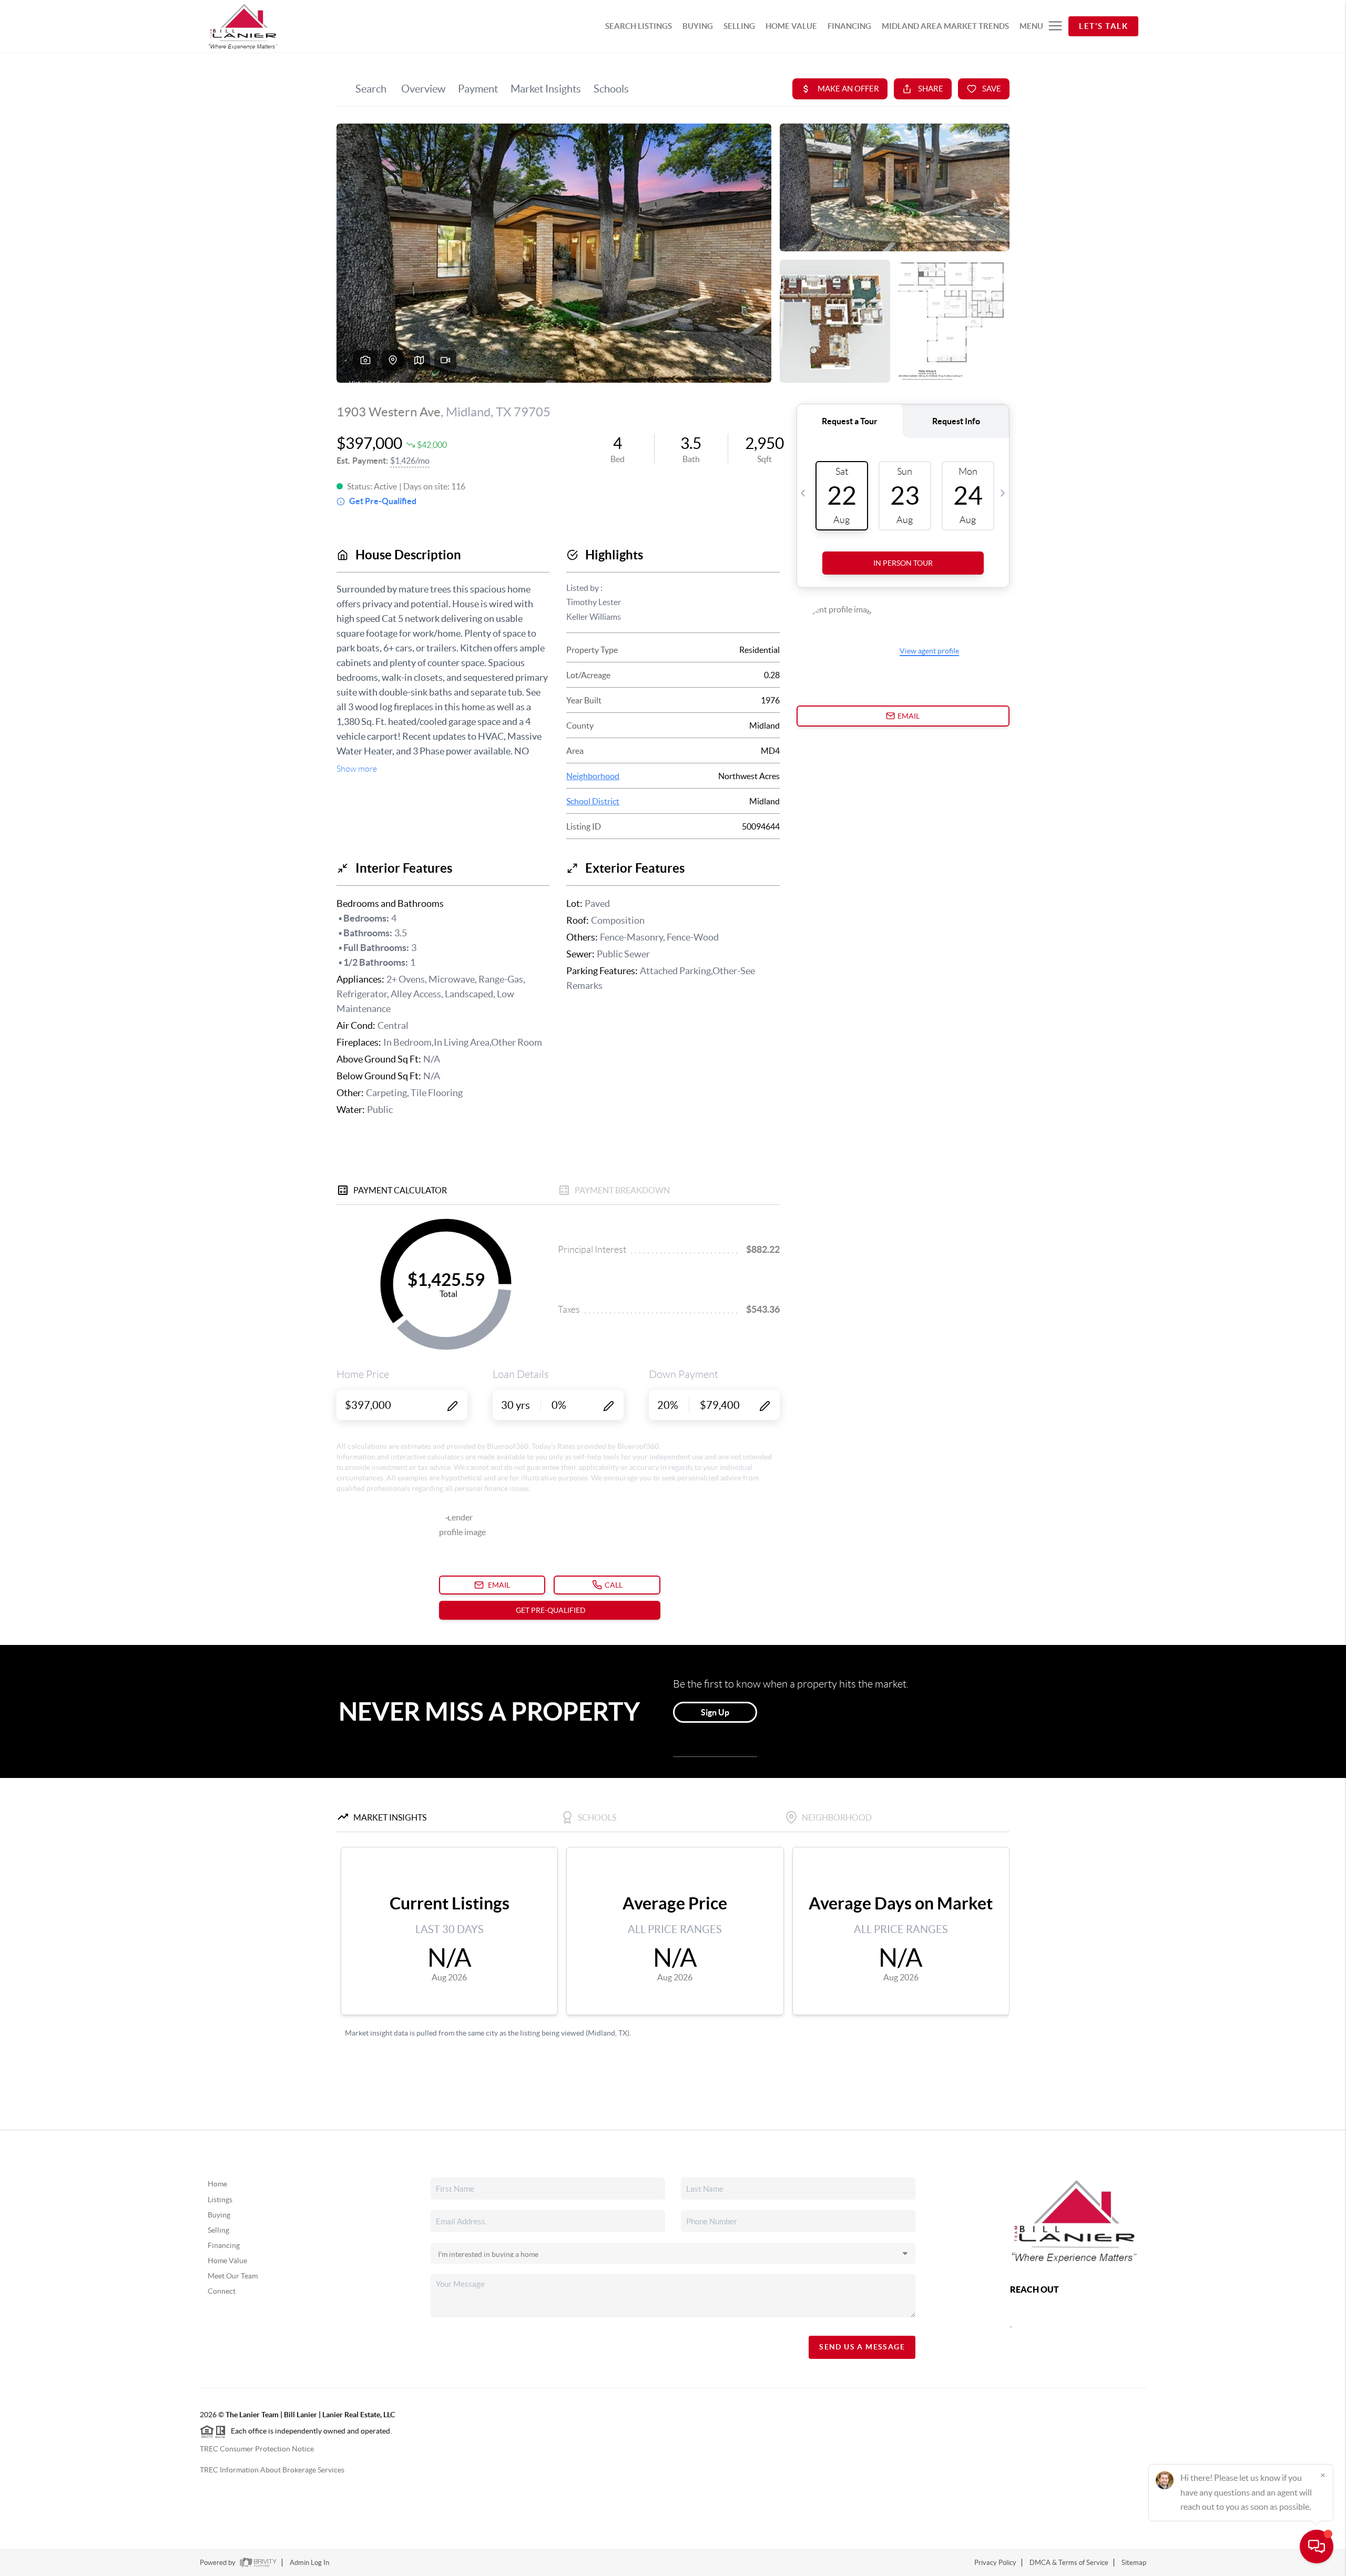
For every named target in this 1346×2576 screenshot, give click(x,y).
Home (217, 2184)
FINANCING (849, 26)
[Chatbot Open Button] (1317, 2547)
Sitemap (1134, 2563)
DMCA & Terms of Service (1069, 2563)
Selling (218, 2230)
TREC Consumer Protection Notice (257, 2449)
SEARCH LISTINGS (639, 26)
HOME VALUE (791, 26)
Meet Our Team (233, 2276)
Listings (220, 2200)
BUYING (698, 26)
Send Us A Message (862, 2347)
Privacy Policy (995, 2563)
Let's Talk (1103, 26)
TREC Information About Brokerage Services (272, 2470)
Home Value (227, 2261)
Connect (222, 2291)
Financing (224, 2245)
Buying (219, 2215)
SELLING (739, 26)
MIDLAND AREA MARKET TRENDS (945, 26)
